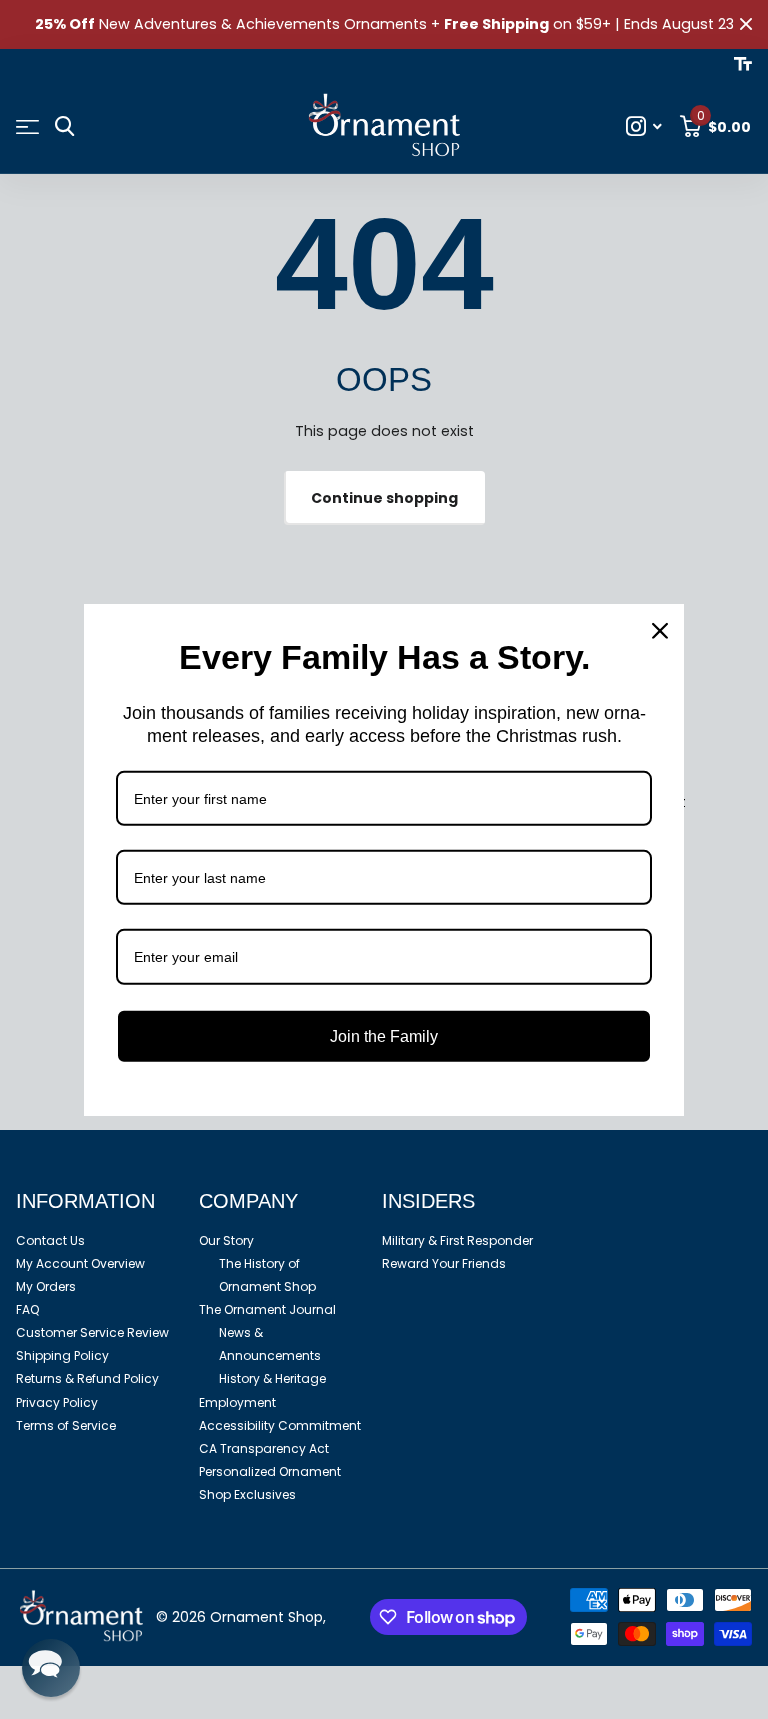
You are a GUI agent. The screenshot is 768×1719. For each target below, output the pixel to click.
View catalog (27, 127)
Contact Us (50, 1240)
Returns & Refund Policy (87, 1378)
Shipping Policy (62, 1355)
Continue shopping (384, 498)
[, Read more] (644, 126)
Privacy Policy (57, 1402)
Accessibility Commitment (280, 1425)
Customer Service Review (92, 1332)
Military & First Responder (457, 1240)
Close (746, 24)
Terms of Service (66, 1425)
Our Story (226, 1240)
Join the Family (384, 1035)
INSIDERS (428, 1201)
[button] (51, 1668)
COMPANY (248, 1201)
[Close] (660, 630)
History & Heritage (272, 1378)
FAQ (27, 1309)
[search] (64, 126)
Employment (237, 1402)
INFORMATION (85, 1201)
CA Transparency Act (264, 1448)
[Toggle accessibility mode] (743, 64)
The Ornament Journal (267, 1309)
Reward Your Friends (444, 1263)
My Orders (46, 1286)
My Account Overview (80, 1263)
